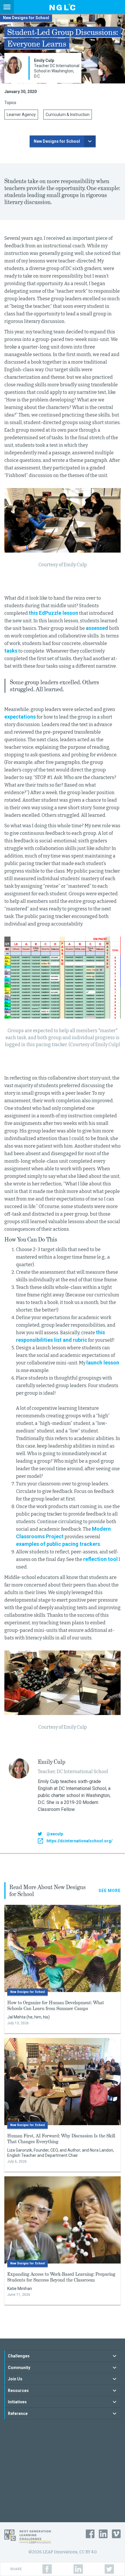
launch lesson (103, 1363)
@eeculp (55, 1834)
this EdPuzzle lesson (53, 613)
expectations (20, 717)
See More (110, 1891)
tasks (11, 651)
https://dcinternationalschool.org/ (80, 1841)
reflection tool (100, 1559)
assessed (97, 628)
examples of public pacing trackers (58, 1544)
